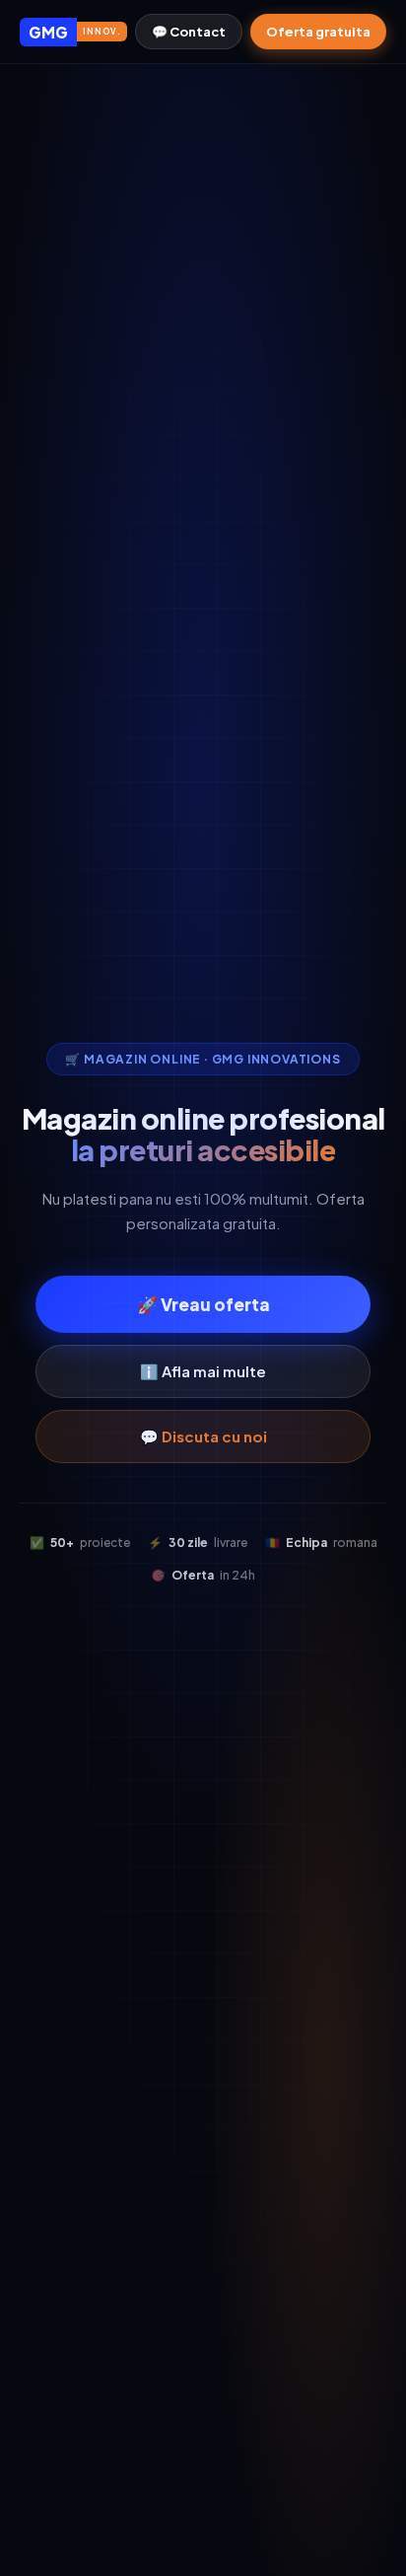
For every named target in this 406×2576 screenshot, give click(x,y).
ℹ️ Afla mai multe (203, 1371)
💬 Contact (189, 32)
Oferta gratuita (318, 32)
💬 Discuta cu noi (203, 1436)
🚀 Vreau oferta (203, 1304)
